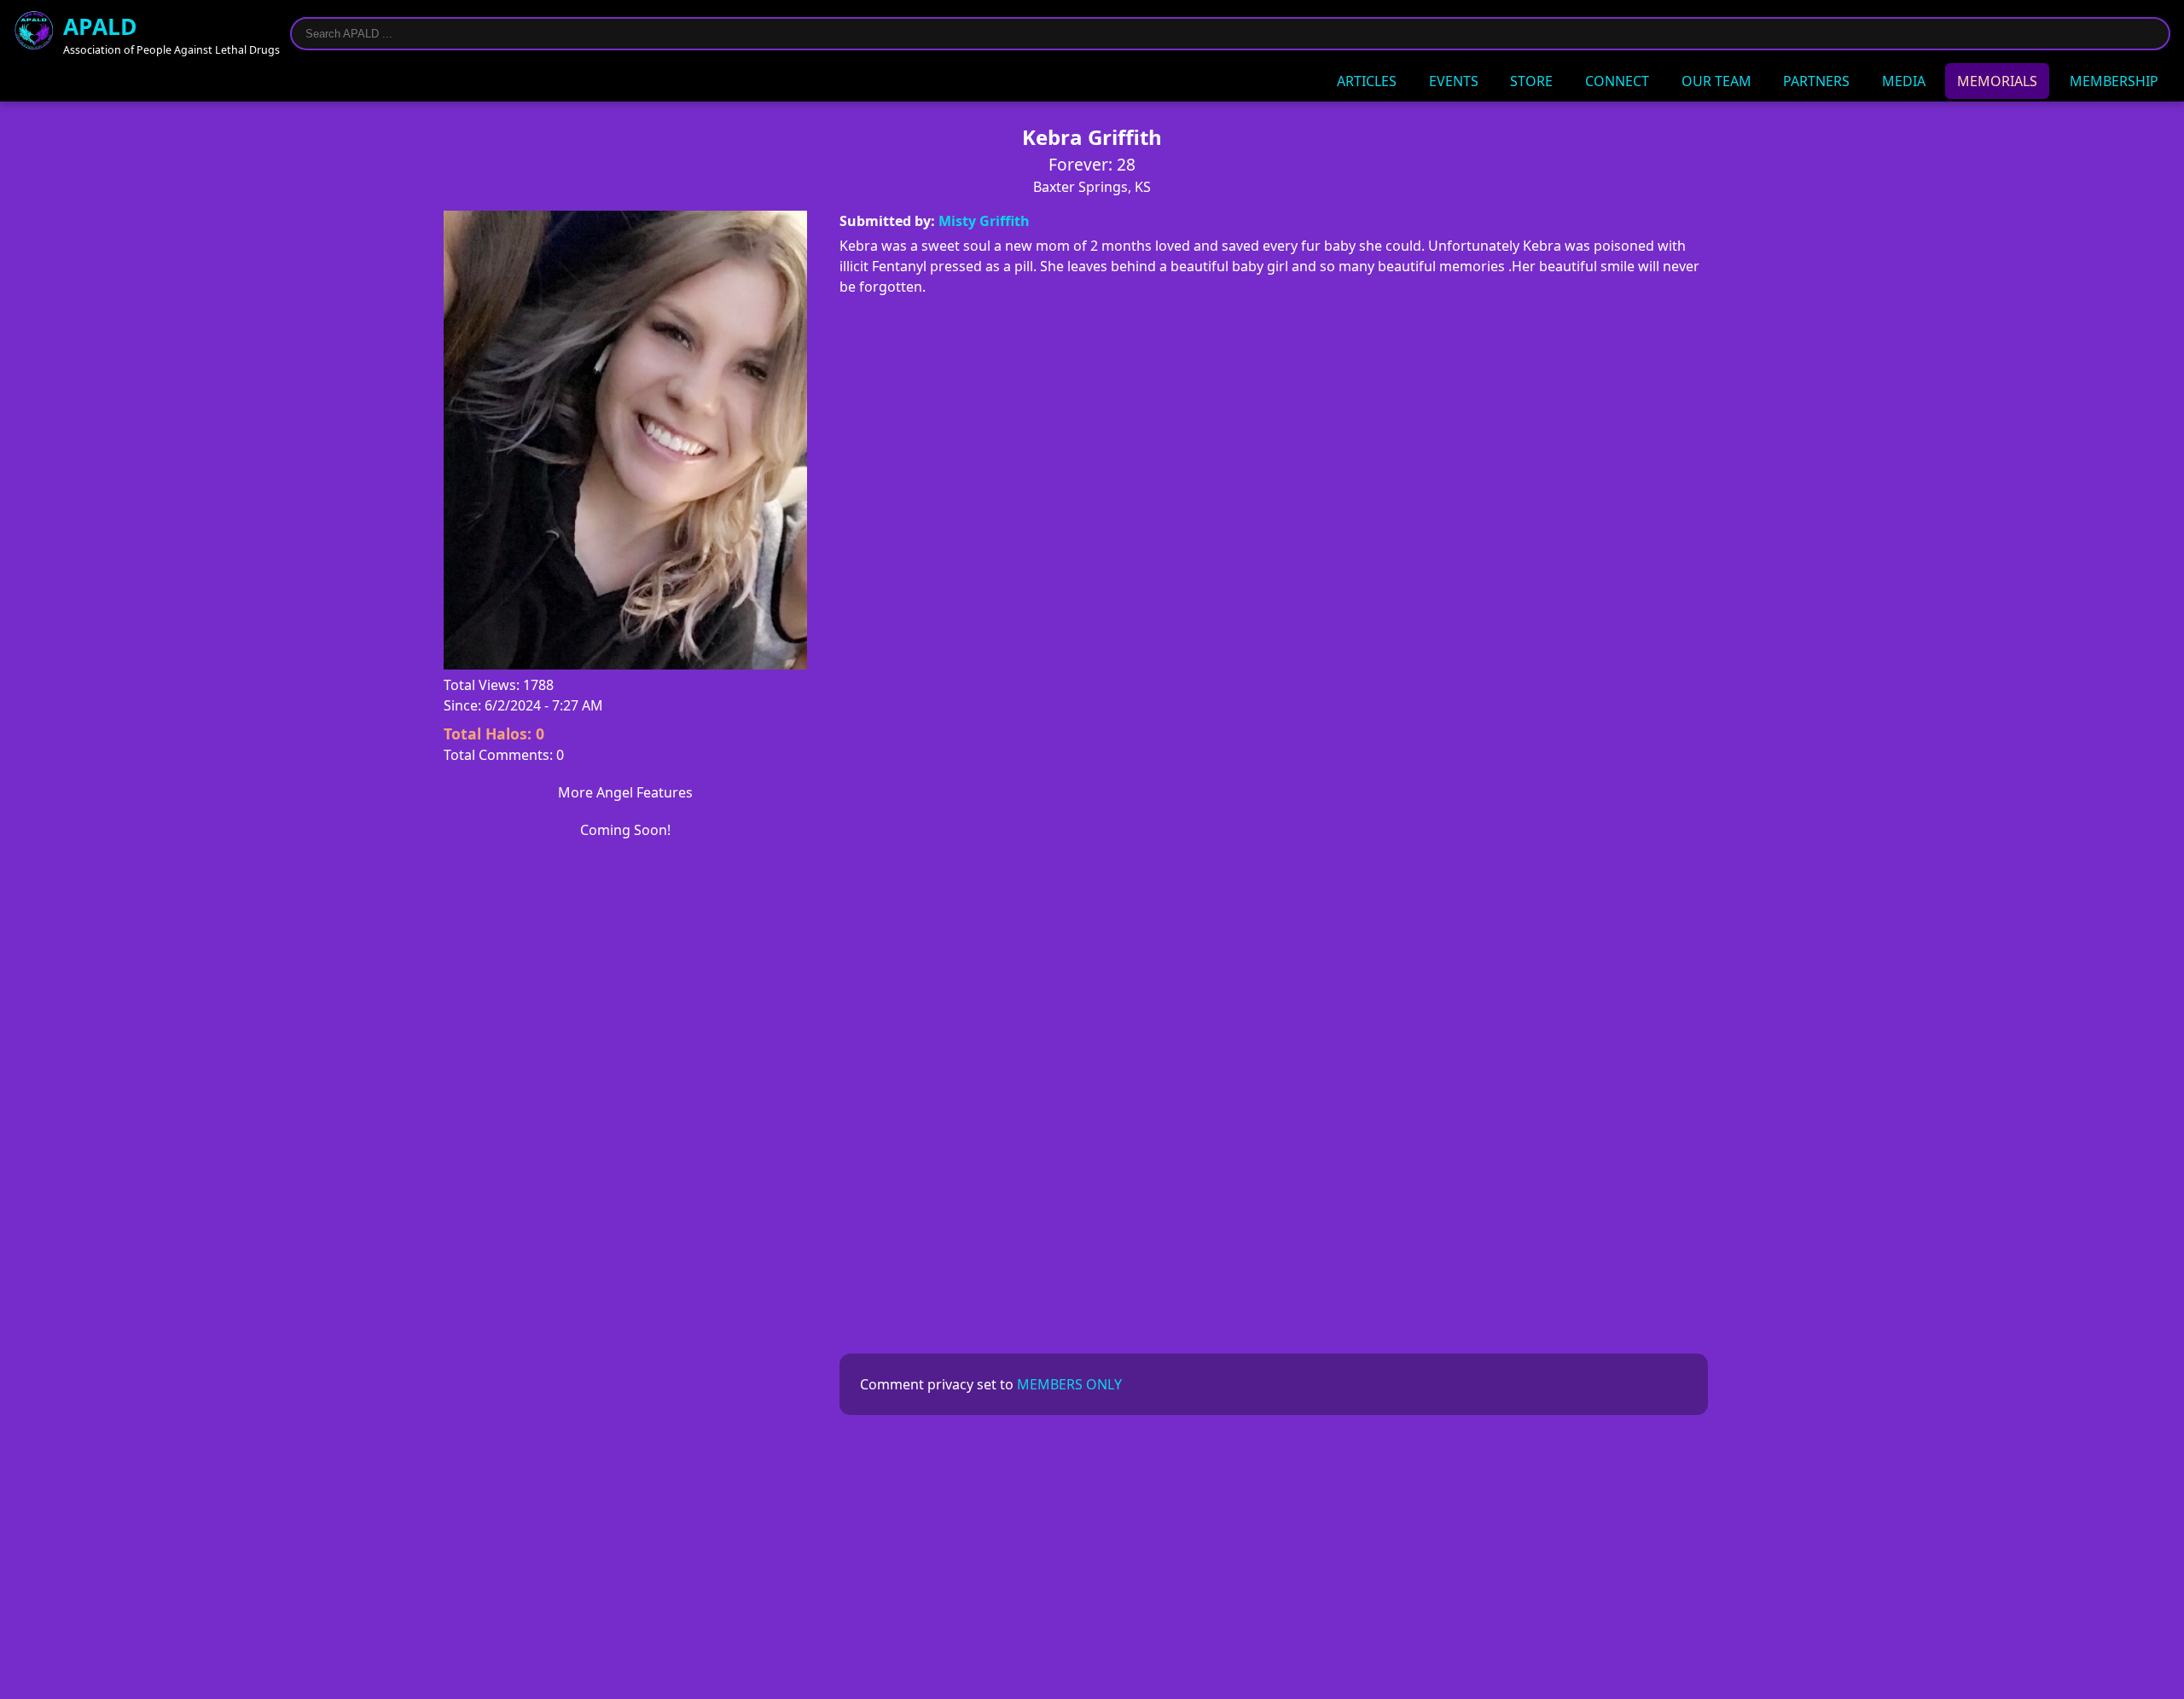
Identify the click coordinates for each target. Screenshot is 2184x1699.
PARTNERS (1816, 81)
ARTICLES (1367, 81)
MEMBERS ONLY (1069, 1384)
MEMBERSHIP (2114, 81)
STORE (1531, 81)
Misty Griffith (984, 221)
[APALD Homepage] (34, 33)
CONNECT (1617, 81)
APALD (100, 26)
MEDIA (1904, 81)
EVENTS (1454, 81)
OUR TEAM (1716, 81)
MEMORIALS (1997, 81)
